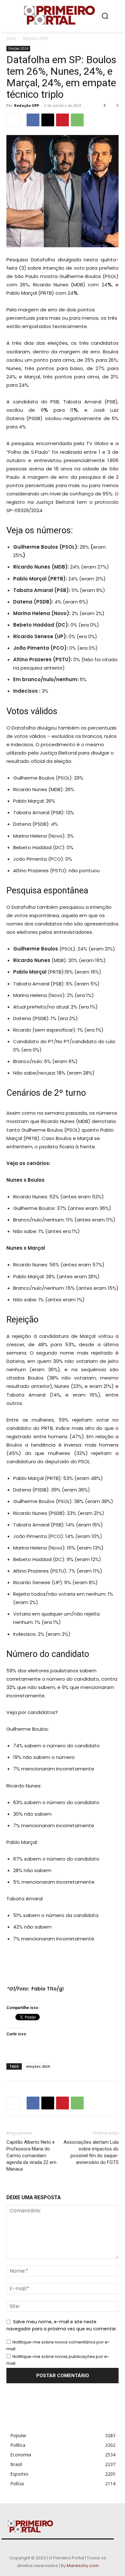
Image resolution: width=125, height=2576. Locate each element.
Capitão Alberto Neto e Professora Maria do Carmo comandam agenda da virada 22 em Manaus (31, 2156)
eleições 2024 (38, 2066)
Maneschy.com (83, 2566)
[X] (48, 120)
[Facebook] (33, 120)
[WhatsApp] (77, 120)
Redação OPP (27, 105)
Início (11, 38)
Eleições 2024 (35, 38)
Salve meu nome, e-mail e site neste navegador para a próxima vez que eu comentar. (62, 2325)
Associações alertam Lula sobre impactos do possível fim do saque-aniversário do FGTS (91, 2152)
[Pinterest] (63, 120)
